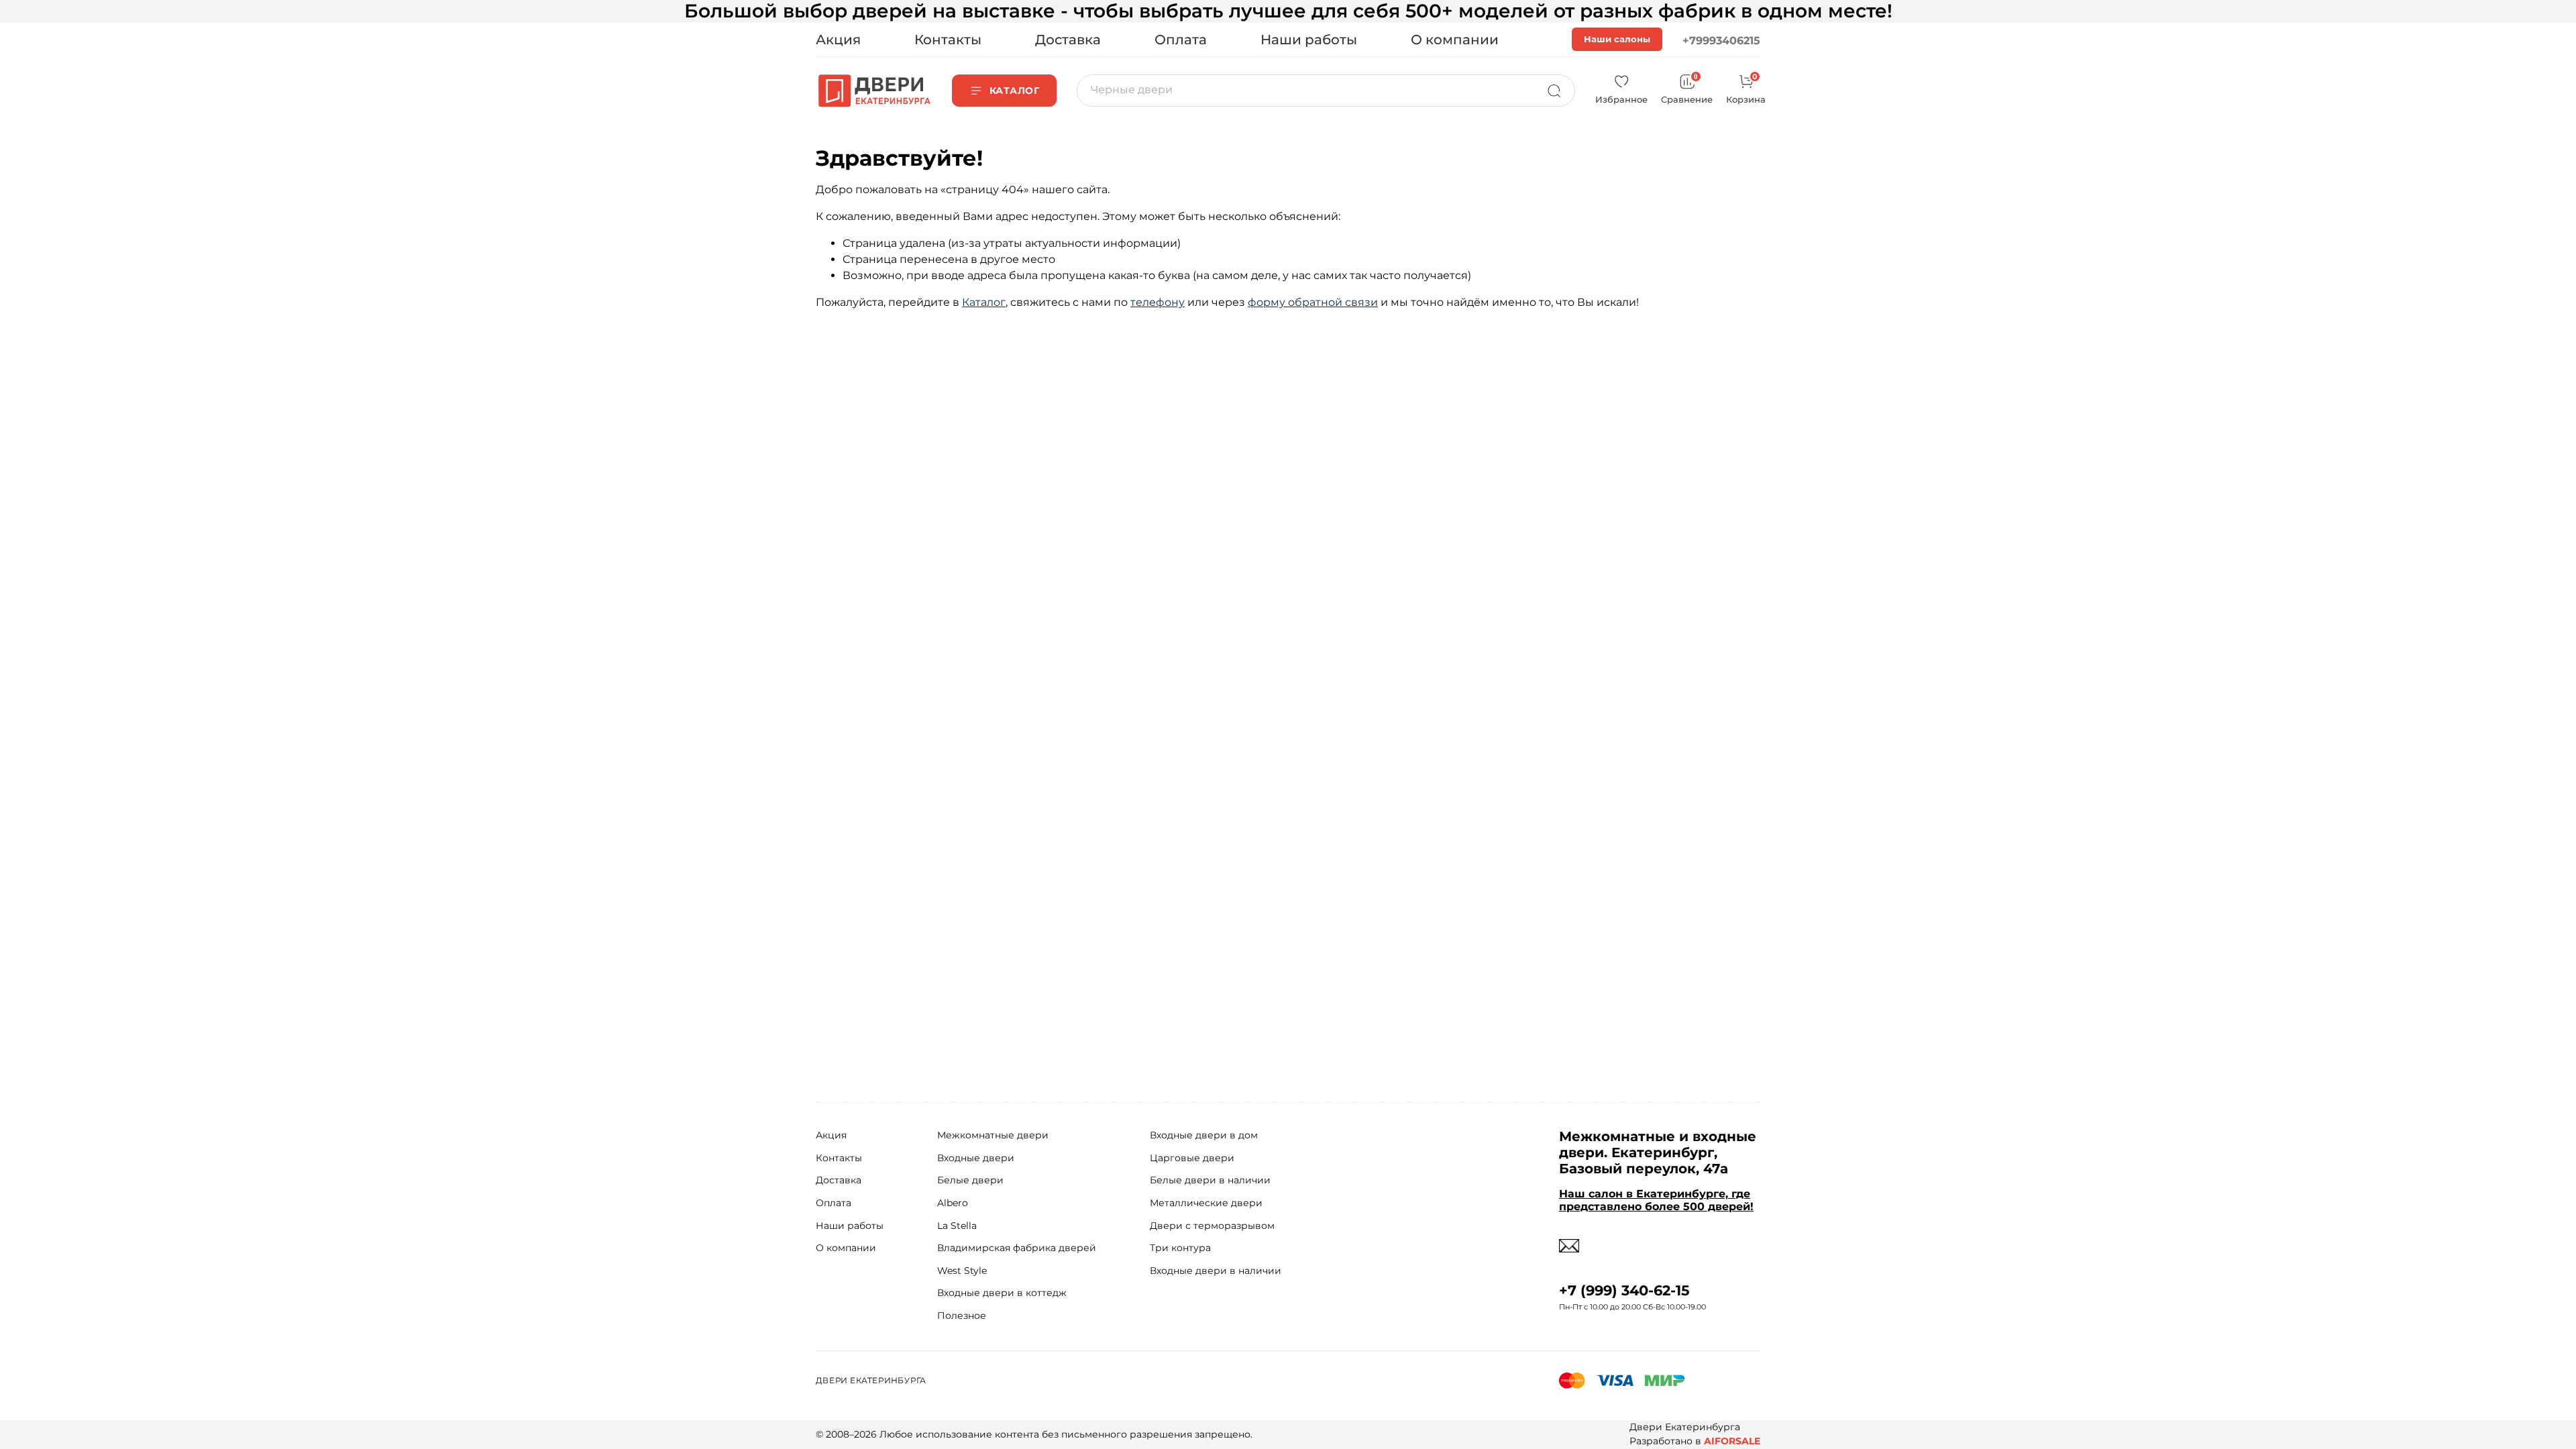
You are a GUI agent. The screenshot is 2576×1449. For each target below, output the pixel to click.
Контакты (948, 40)
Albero (953, 1203)
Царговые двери (1192, 1158)
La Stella (957, 1226)
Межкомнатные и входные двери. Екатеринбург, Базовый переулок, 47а (1658, 1152)
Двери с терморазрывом (1212, 1226)
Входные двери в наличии (1216, 1271)
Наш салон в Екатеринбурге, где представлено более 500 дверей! (1656, 1200)
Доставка (1068, 40)
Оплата (1181, 40)
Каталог (984, 302)
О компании (1455, 40)
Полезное (962, 1316)
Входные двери (976, 1158)
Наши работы (1309, 40)
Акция (838, 40)
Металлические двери (1206, 1203)
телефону (1158, 302)
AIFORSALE (1732, 1441)
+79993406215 (1721, 41)
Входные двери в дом (1204, 1135)
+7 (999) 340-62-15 (1624, 1290)
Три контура (1180, 1248)
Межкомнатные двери (993, 1135)
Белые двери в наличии (1210, 1180)
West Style (962, 1271)
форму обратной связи (1313, 302)
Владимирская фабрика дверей (1017, 1248)
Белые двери (970, 1180)
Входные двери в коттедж (1002, 1293)
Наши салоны (1617, 39)
